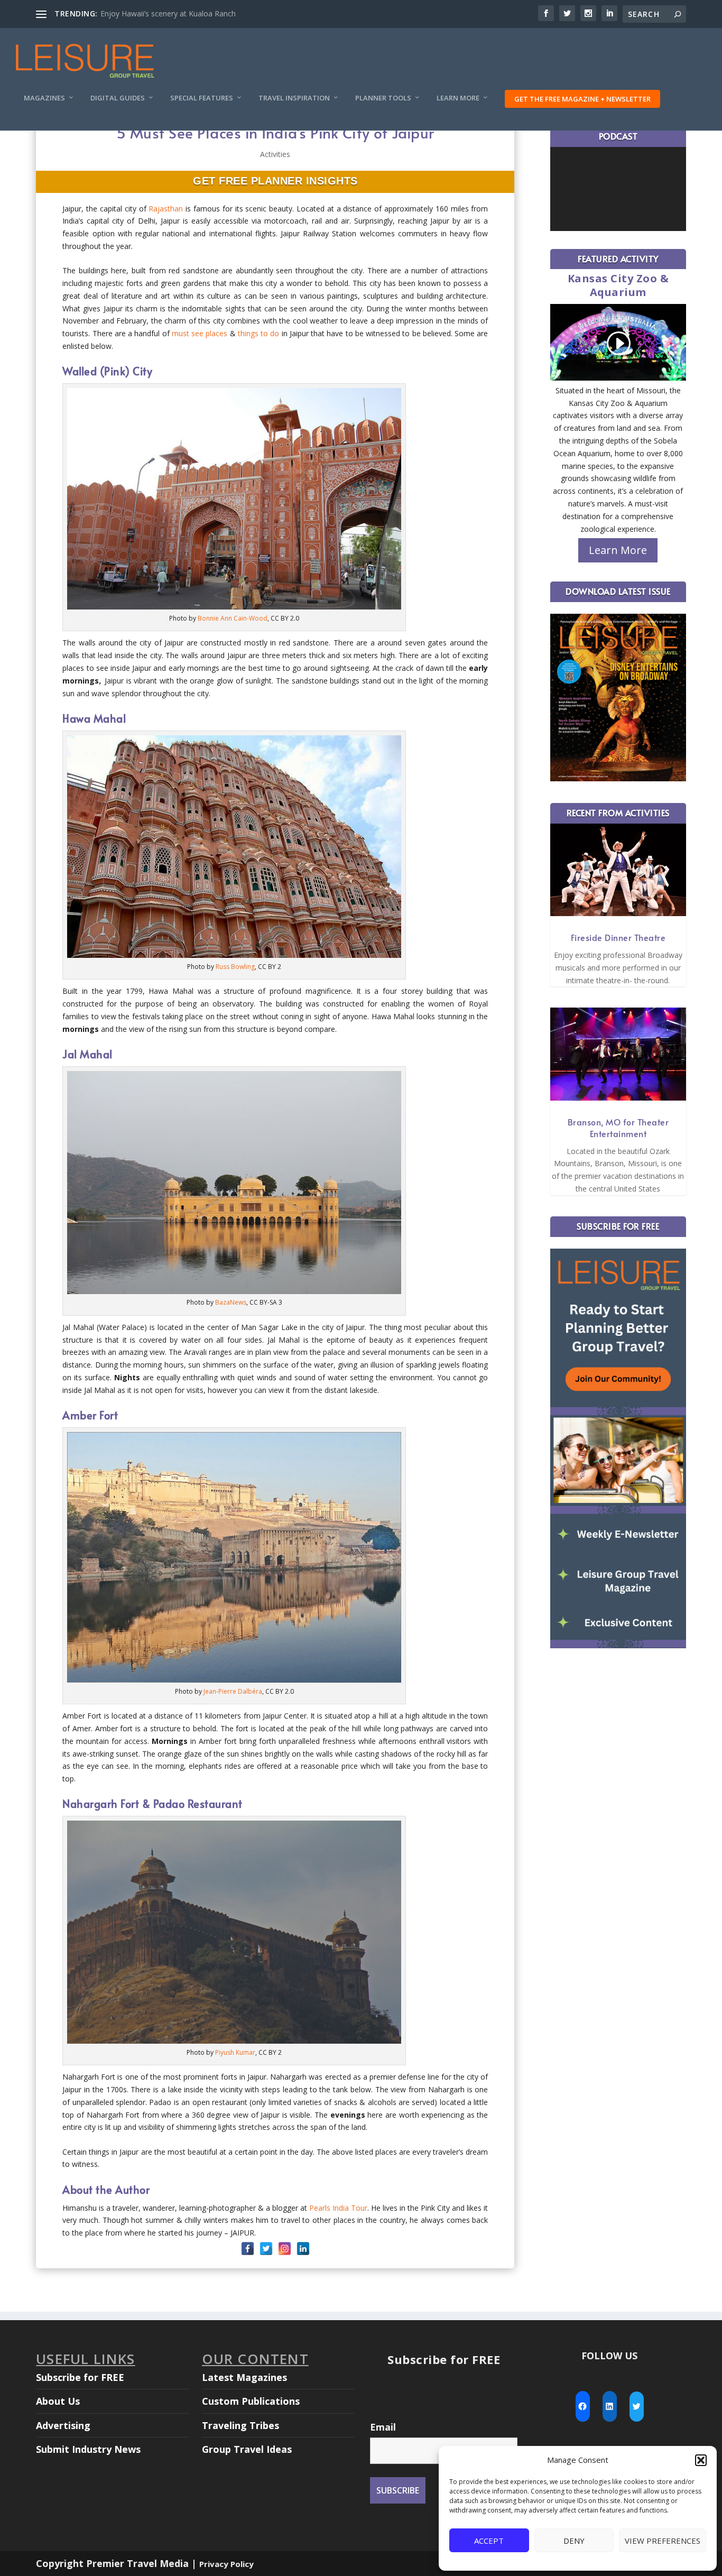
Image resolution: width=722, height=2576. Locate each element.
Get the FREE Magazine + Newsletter (582, 99)
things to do (259, 333)
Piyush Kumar (235, 2052)
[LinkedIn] (303, 2249)
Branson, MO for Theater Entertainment (618, 1128)
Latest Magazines (244, 2377)
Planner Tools (383, 98)
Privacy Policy (226, 2564)
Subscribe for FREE (80, 2377)
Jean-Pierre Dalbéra (233, 1691)
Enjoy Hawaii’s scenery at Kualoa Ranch (168, 13)
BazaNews (231, 1302)
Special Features (202, 98)
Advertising (63, 2425)
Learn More (458, 98)
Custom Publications (251, 2401)
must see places (200, 333)
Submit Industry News (88, 2449)
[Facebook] (248, 2249)
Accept (489, 2541)
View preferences (663, 2541)
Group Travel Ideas (247, 2449)
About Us (58, 2401)
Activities (275, 154)
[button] (701, 2460)
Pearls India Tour (338, 2208)
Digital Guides (118, 98)
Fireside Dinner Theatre (618, 937)
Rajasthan (166, 209)
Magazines (44, 98)
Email (383, 2427)
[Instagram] (285, 2249)
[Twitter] (266, 2249)
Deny (574, 2541)
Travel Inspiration (294, 98)
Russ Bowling (235, 967)
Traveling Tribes (240, 2425)
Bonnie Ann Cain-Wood (233, 618)
